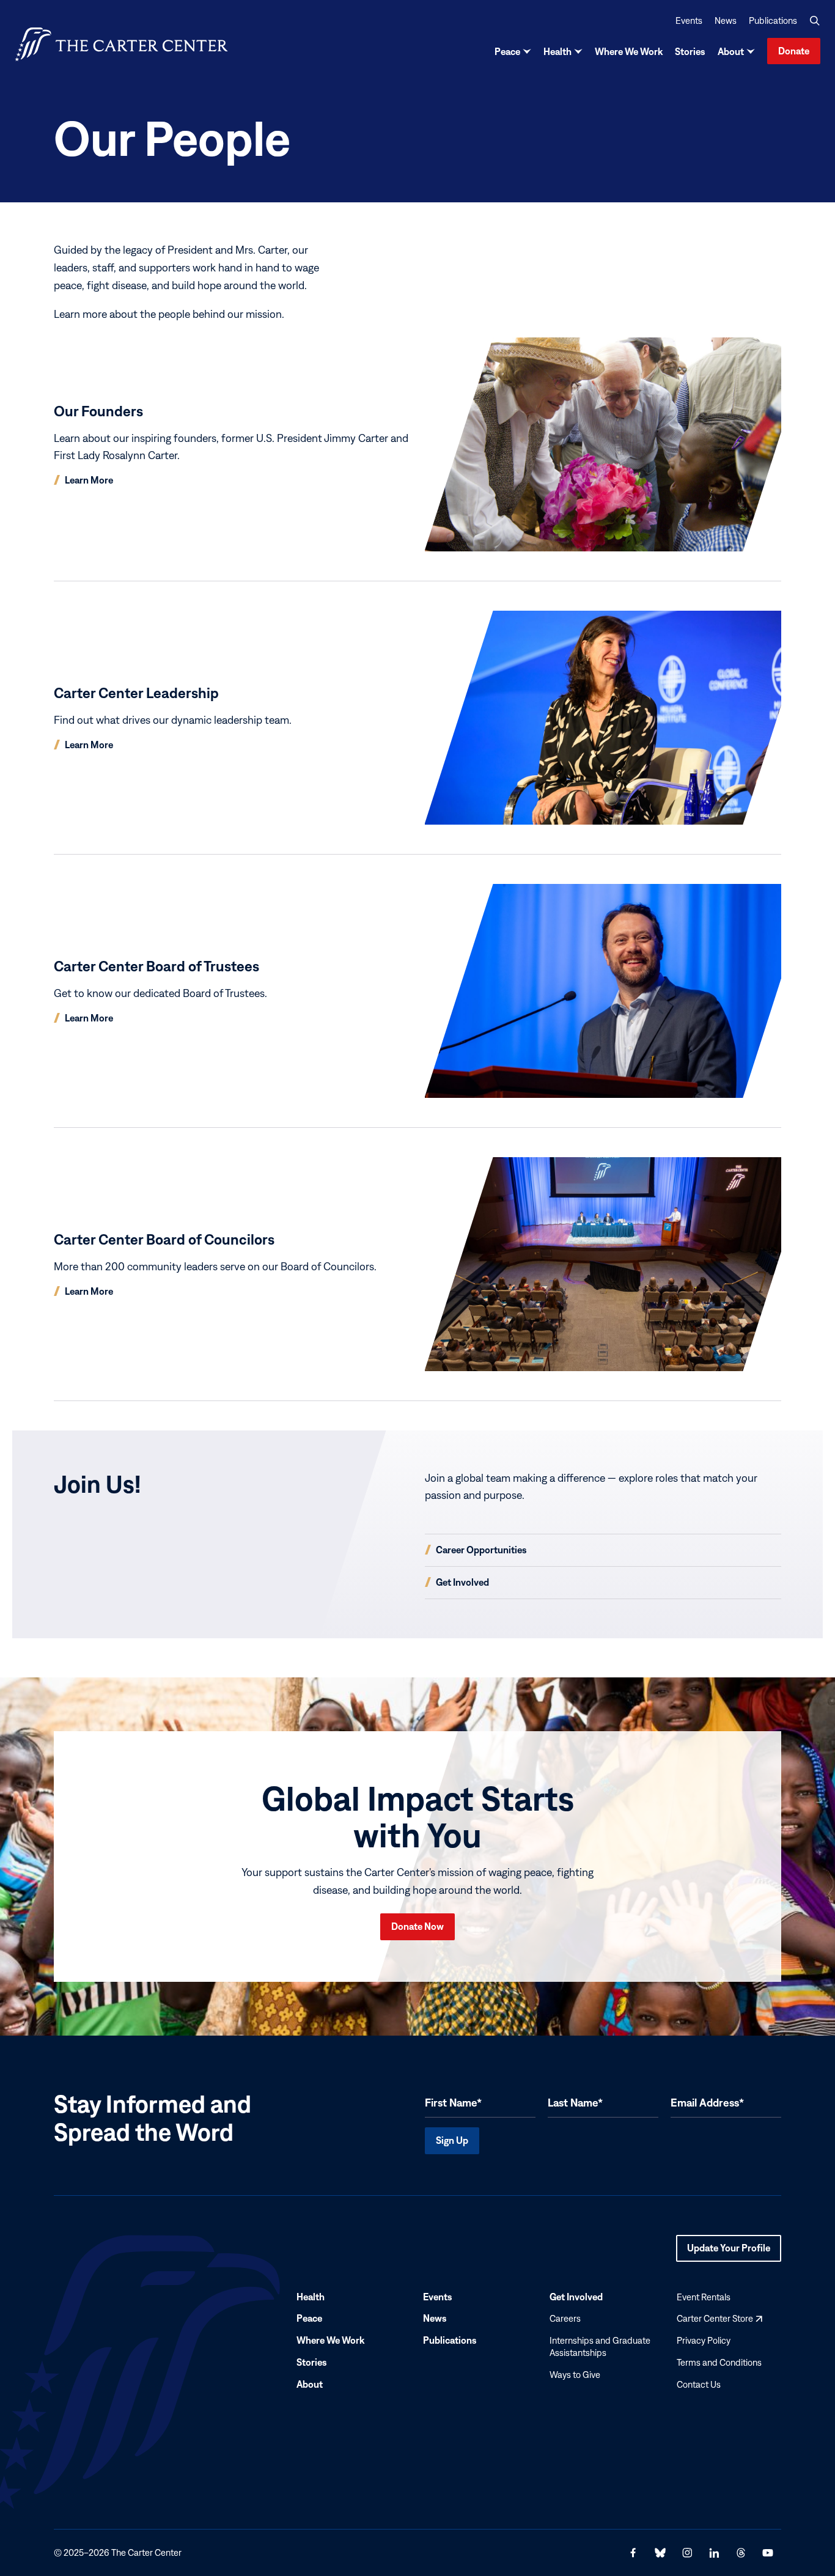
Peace (507, 51)
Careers (565, 2319)
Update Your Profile (729, 2252)
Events (689, 20)
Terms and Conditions (719, 2362)
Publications (773, 20)
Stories (690, 51)
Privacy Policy (704, 2340)
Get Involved (576, 2297)
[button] (815, 21)
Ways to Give (575, 2375)
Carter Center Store (719, 2319)
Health (557, 51)
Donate (794, 51)
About (731, 51)
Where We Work (629, 51)
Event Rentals (704, 2297)
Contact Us (699, 2384)
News (726, 20)
